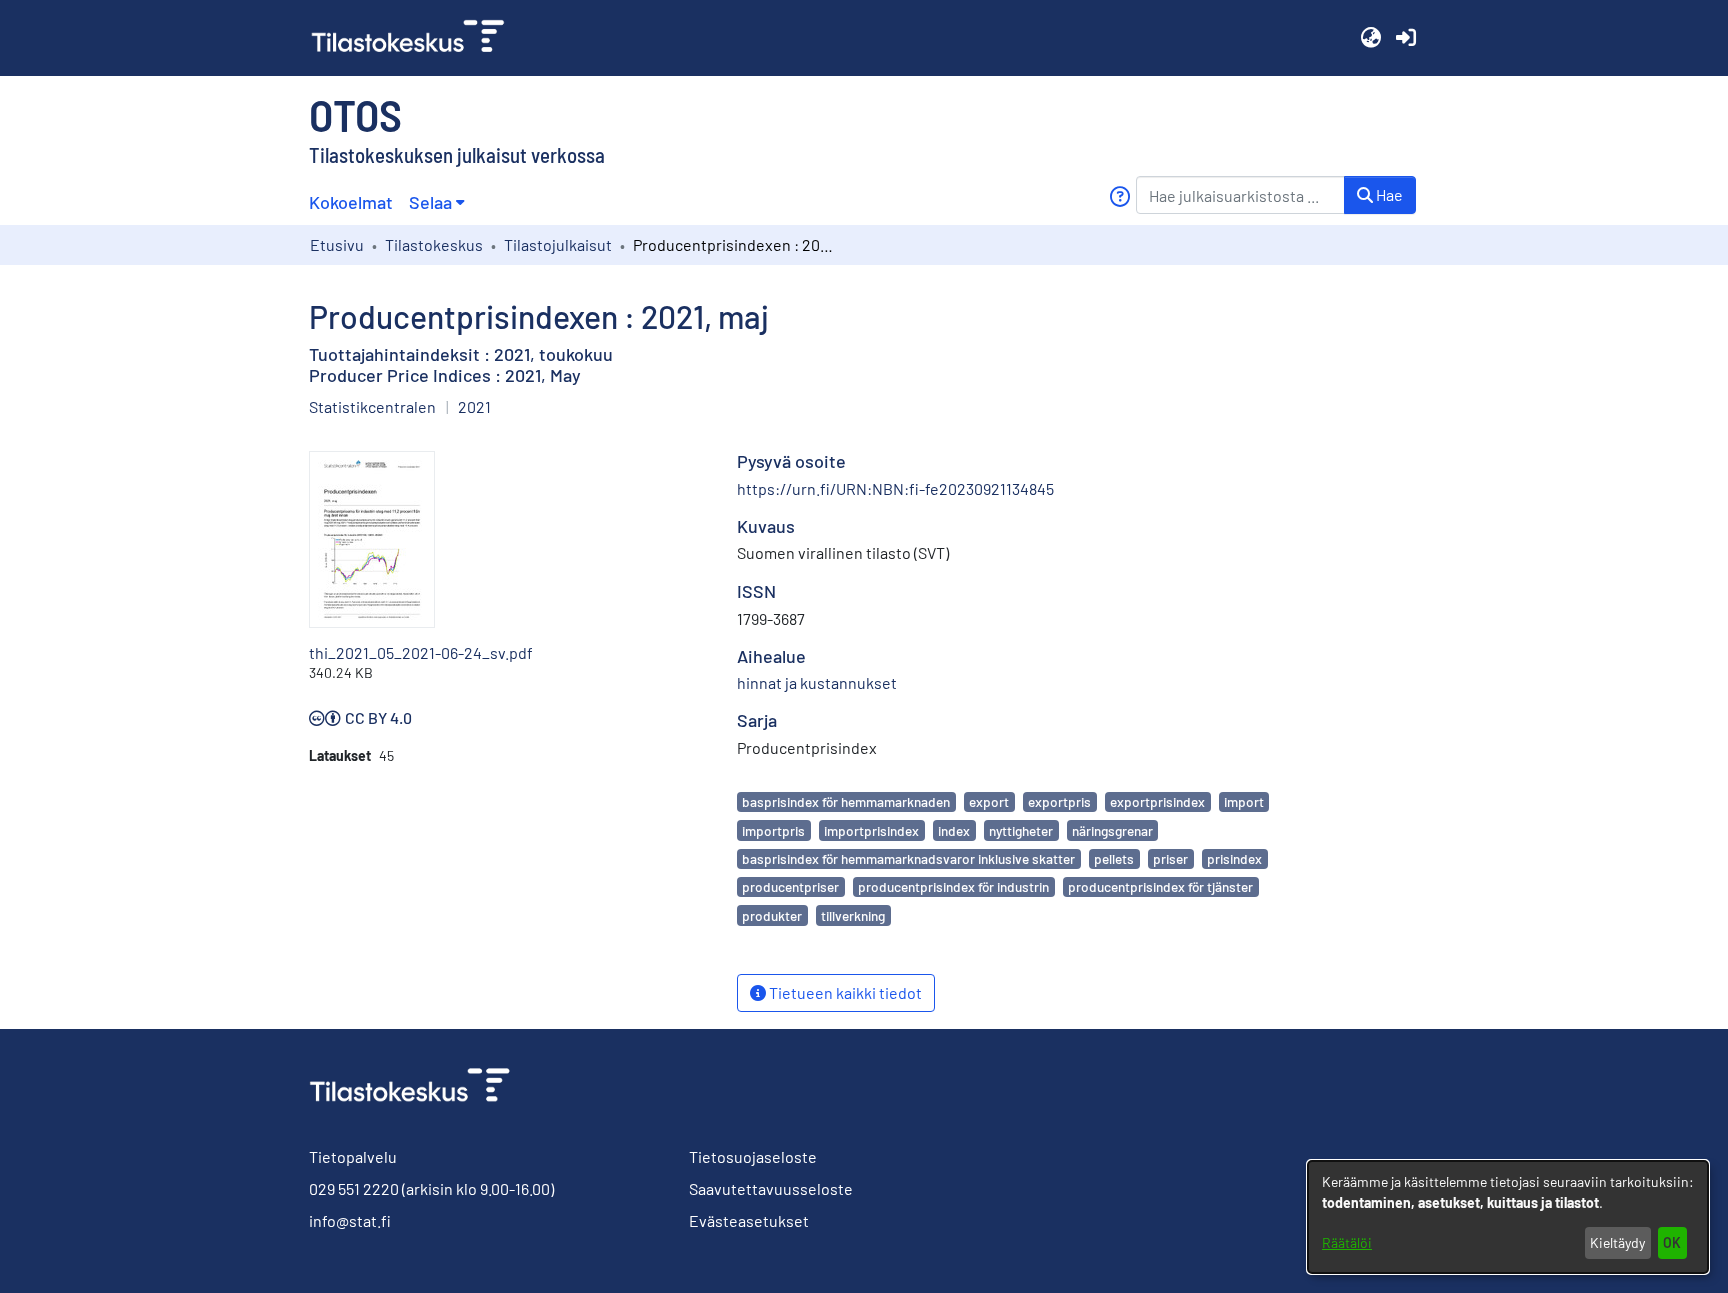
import (1244, 801)
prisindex (1234, 858)
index (954, 830)
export (989, 801)
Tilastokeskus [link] (434, 244)
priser (1170, 858)
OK (1672, 1242)
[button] (1370, 38)
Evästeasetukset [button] (749, 1220)
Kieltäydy (1617, 1242)
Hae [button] (1388, 194)
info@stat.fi (350, 1220)
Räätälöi (1347, 1242)
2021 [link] (474, 406)
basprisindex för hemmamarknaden (846, 801)
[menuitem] (436, 202)
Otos (355, 114)
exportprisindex (1157, 801)
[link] (416, 38)
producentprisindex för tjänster (1160, 886)
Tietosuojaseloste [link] (753, 1156)
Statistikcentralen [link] (372, 406)
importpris (773, 830)
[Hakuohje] (1119, 196)
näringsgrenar (1112, 830)
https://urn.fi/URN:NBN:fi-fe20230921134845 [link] (895, 488)
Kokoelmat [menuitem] (351, 202)
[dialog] (1508, 1217)
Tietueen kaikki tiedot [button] (844, 992)
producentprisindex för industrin (953, 886)
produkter (772, 915)
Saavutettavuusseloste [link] (771, 1188)
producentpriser (790, 886)
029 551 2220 (354, 1188)
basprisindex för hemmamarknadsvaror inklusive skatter (908, 858)
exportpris (1059, 801)
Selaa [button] (430, 202)
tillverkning (853, 915)
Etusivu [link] (337, 244)
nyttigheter (1021, 830)
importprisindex (871, 830)
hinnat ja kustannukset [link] (817, 682)
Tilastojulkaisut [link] (558, 244)
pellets (1114, 858)
